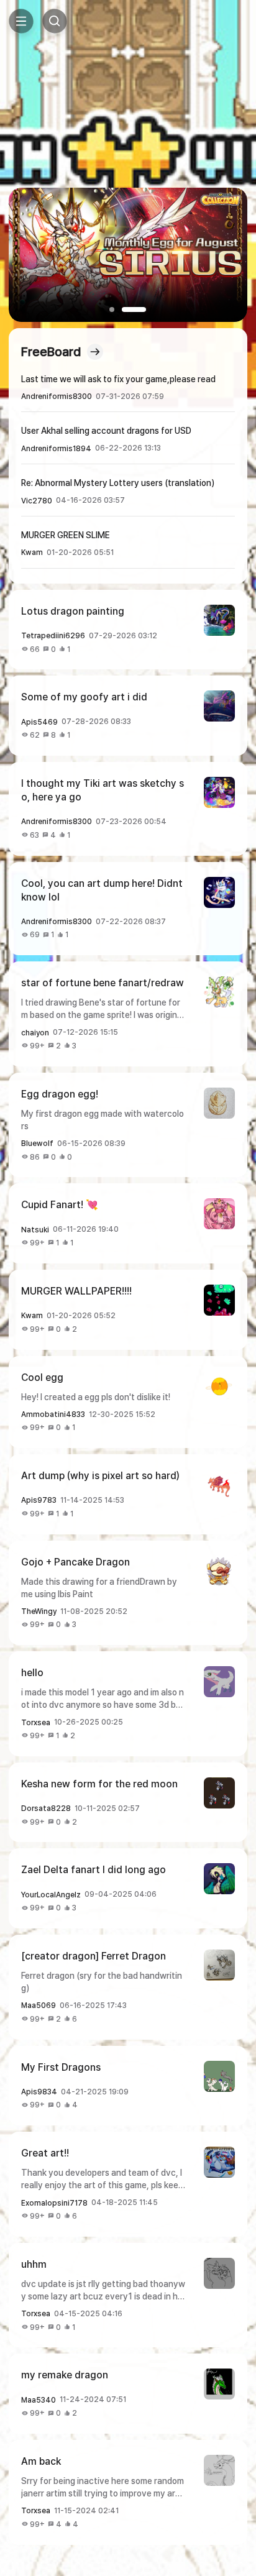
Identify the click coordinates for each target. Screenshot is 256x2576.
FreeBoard (51, 352)
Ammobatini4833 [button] (53, 1414)
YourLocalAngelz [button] (51, 1895)
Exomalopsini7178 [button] (54, 2203)
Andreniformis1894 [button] (56, 449)
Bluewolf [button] (37, 1144)
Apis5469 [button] (39, 722)
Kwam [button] (32, 552)
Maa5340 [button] (39, 2400)
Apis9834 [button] (39, 2092)
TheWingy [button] (39, 1611)
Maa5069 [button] (39, 2005)
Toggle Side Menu (21, 21)
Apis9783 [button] (39, 1500)
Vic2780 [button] (37, 501)
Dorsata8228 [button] (46, 1808)
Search (55, 21)
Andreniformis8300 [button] (57, 396)
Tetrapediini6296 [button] (53, 636)
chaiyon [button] (35, 1033)
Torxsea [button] (36, 1723)
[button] (119, 309)
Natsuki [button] (35, 1230)
